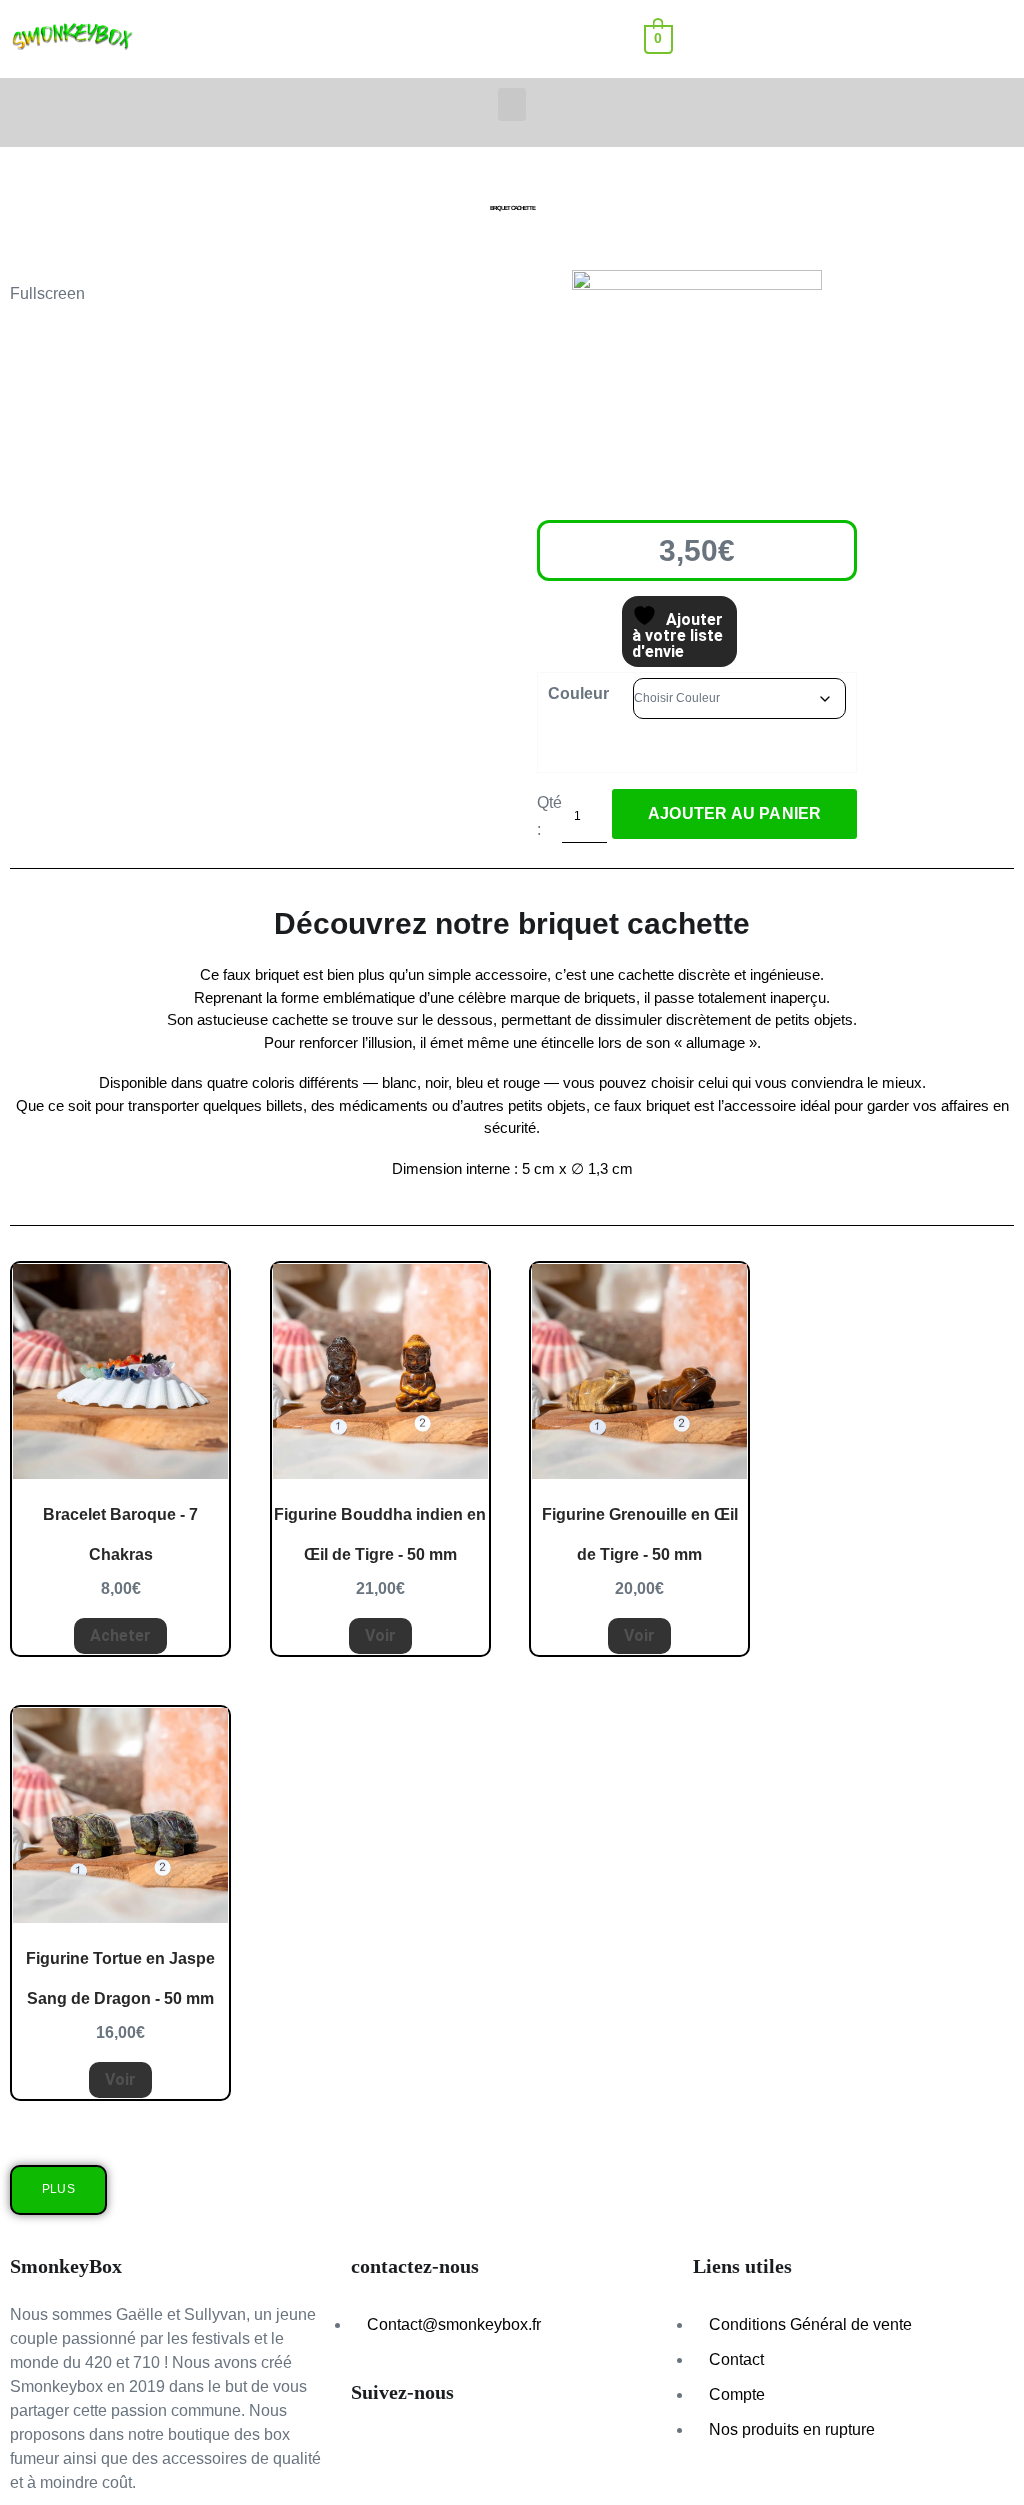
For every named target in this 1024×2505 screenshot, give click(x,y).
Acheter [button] (120, 1635)
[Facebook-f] (484, 2454)
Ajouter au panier (734, 813)
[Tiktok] (376, 2454)
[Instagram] (430, 2454)
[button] (804, 38)
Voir (380, 1635)
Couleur (578, 693)
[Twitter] (538, 2454)
